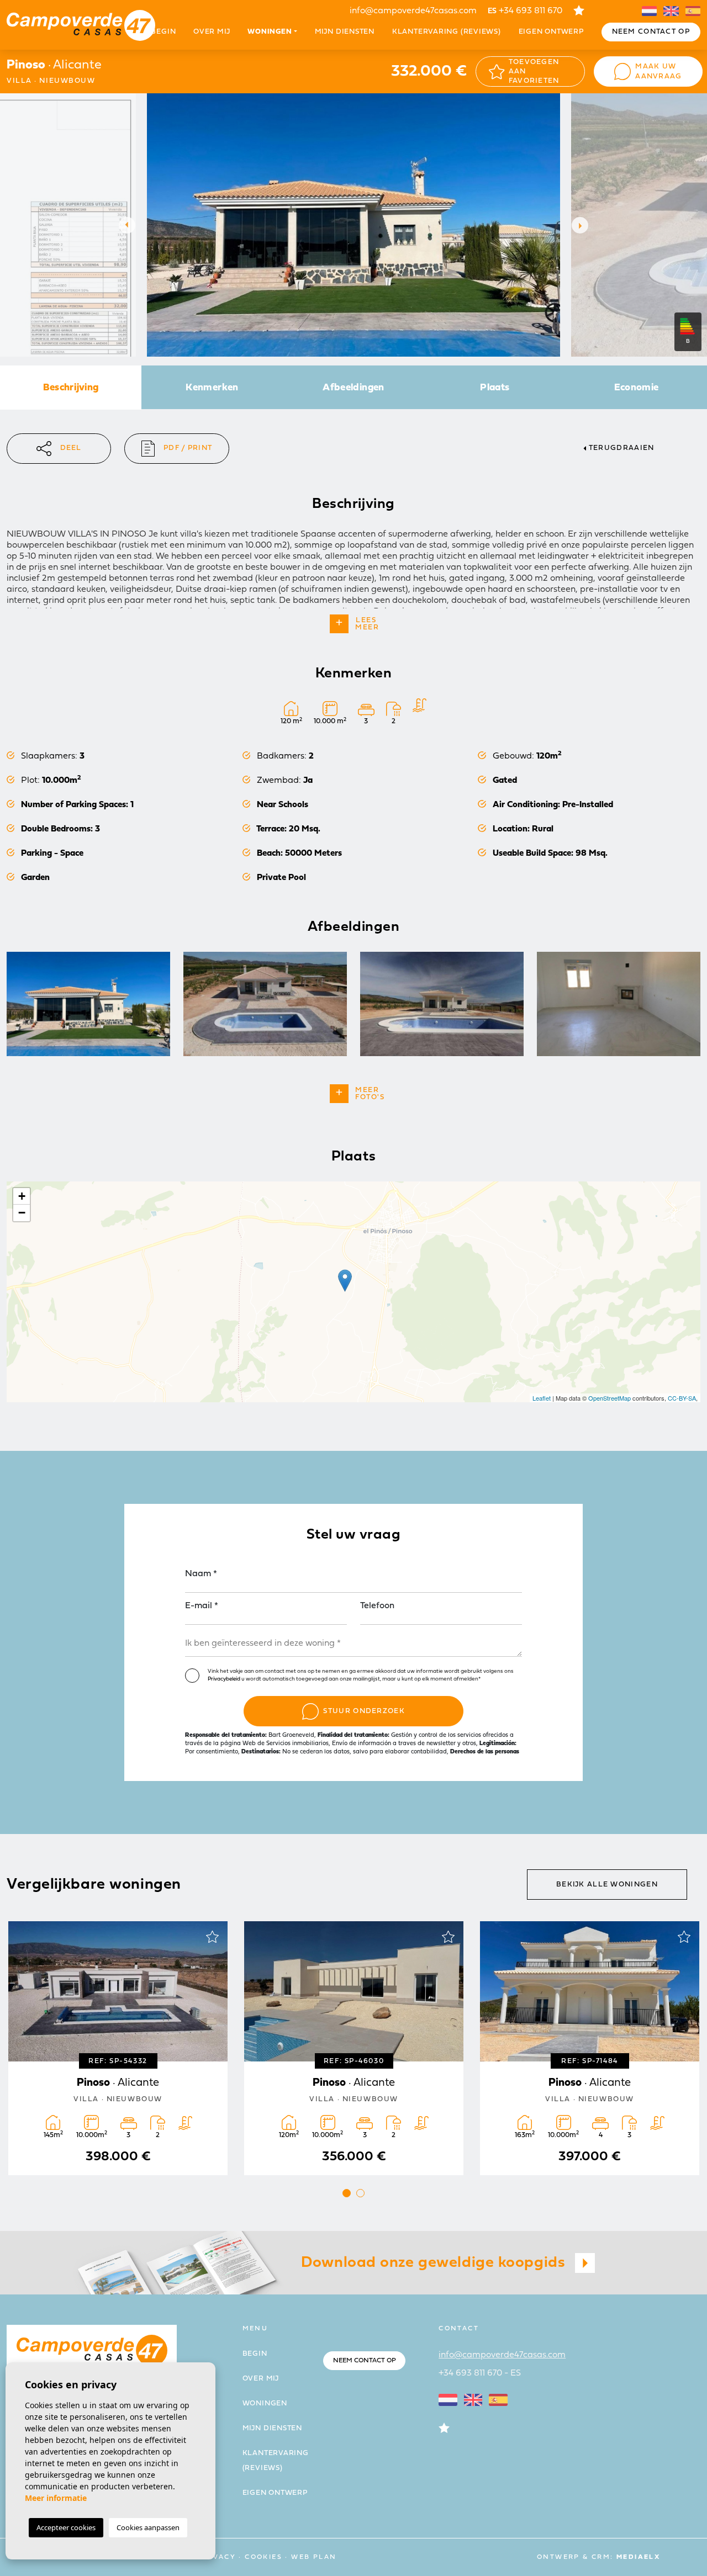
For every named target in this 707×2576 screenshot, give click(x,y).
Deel (71, 448)
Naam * (201, 1574)
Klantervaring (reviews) (447, 32)
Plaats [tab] (495, 388)
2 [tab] (360, 2193)
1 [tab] (347, 2193)
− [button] (22, 1213)
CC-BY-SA (682, 1398)
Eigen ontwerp (551, 32)
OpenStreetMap (610, 1398)
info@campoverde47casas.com (413, 11)
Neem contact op (651, 32)
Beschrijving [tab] (71, 388)
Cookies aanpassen (148, 2527)
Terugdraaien (622, 448)
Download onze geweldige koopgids (435, 2263)
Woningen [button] (270, 32)
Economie (637, 388)
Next (583, 225)
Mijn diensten (345, 32)
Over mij (212, 32)
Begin (163, 32)
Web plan (314, 2557)
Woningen (265, 2403)
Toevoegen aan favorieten (534, 72)
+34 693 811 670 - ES (480, 2373)
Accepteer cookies (66, 2527)
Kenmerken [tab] (212, 388)
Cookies (263, 2557)
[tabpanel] (590, 2048)
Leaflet (542, 1398)
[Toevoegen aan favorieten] (212, 1937)
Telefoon (377, 1606)
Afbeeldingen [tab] (353, 388)
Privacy (217, 2557)
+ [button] (22, 1196)
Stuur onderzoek (364, 1711)
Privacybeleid (225, 1679)
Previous (124, 225)
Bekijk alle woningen (607, 1885)
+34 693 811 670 (525, 11)
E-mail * (202, 1606)
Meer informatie (56, 2498)
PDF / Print (188, 448)
